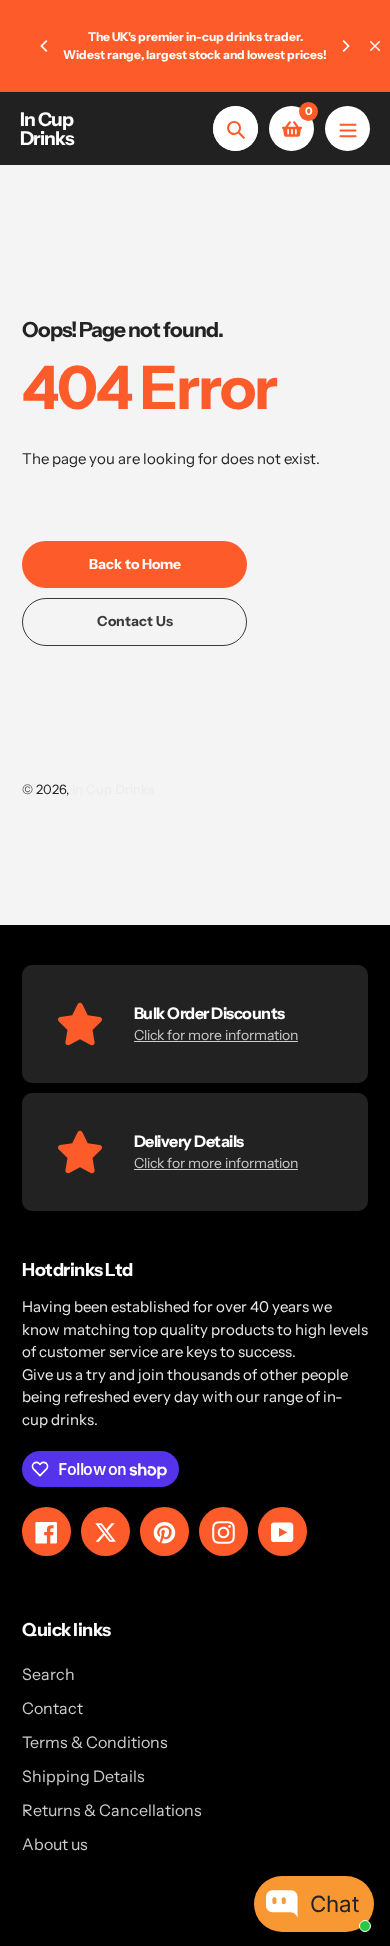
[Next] (345, 46)
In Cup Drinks (47, 129)
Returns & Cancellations (112, 1810)
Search (48, 1674)
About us (55, 1844)
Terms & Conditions (95, 1742)
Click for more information (216, 1035)
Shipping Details (83, 1776)
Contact (52, 1708)
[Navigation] (347, 128)
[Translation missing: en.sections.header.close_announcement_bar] (375, 46)
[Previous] (45, 46)
